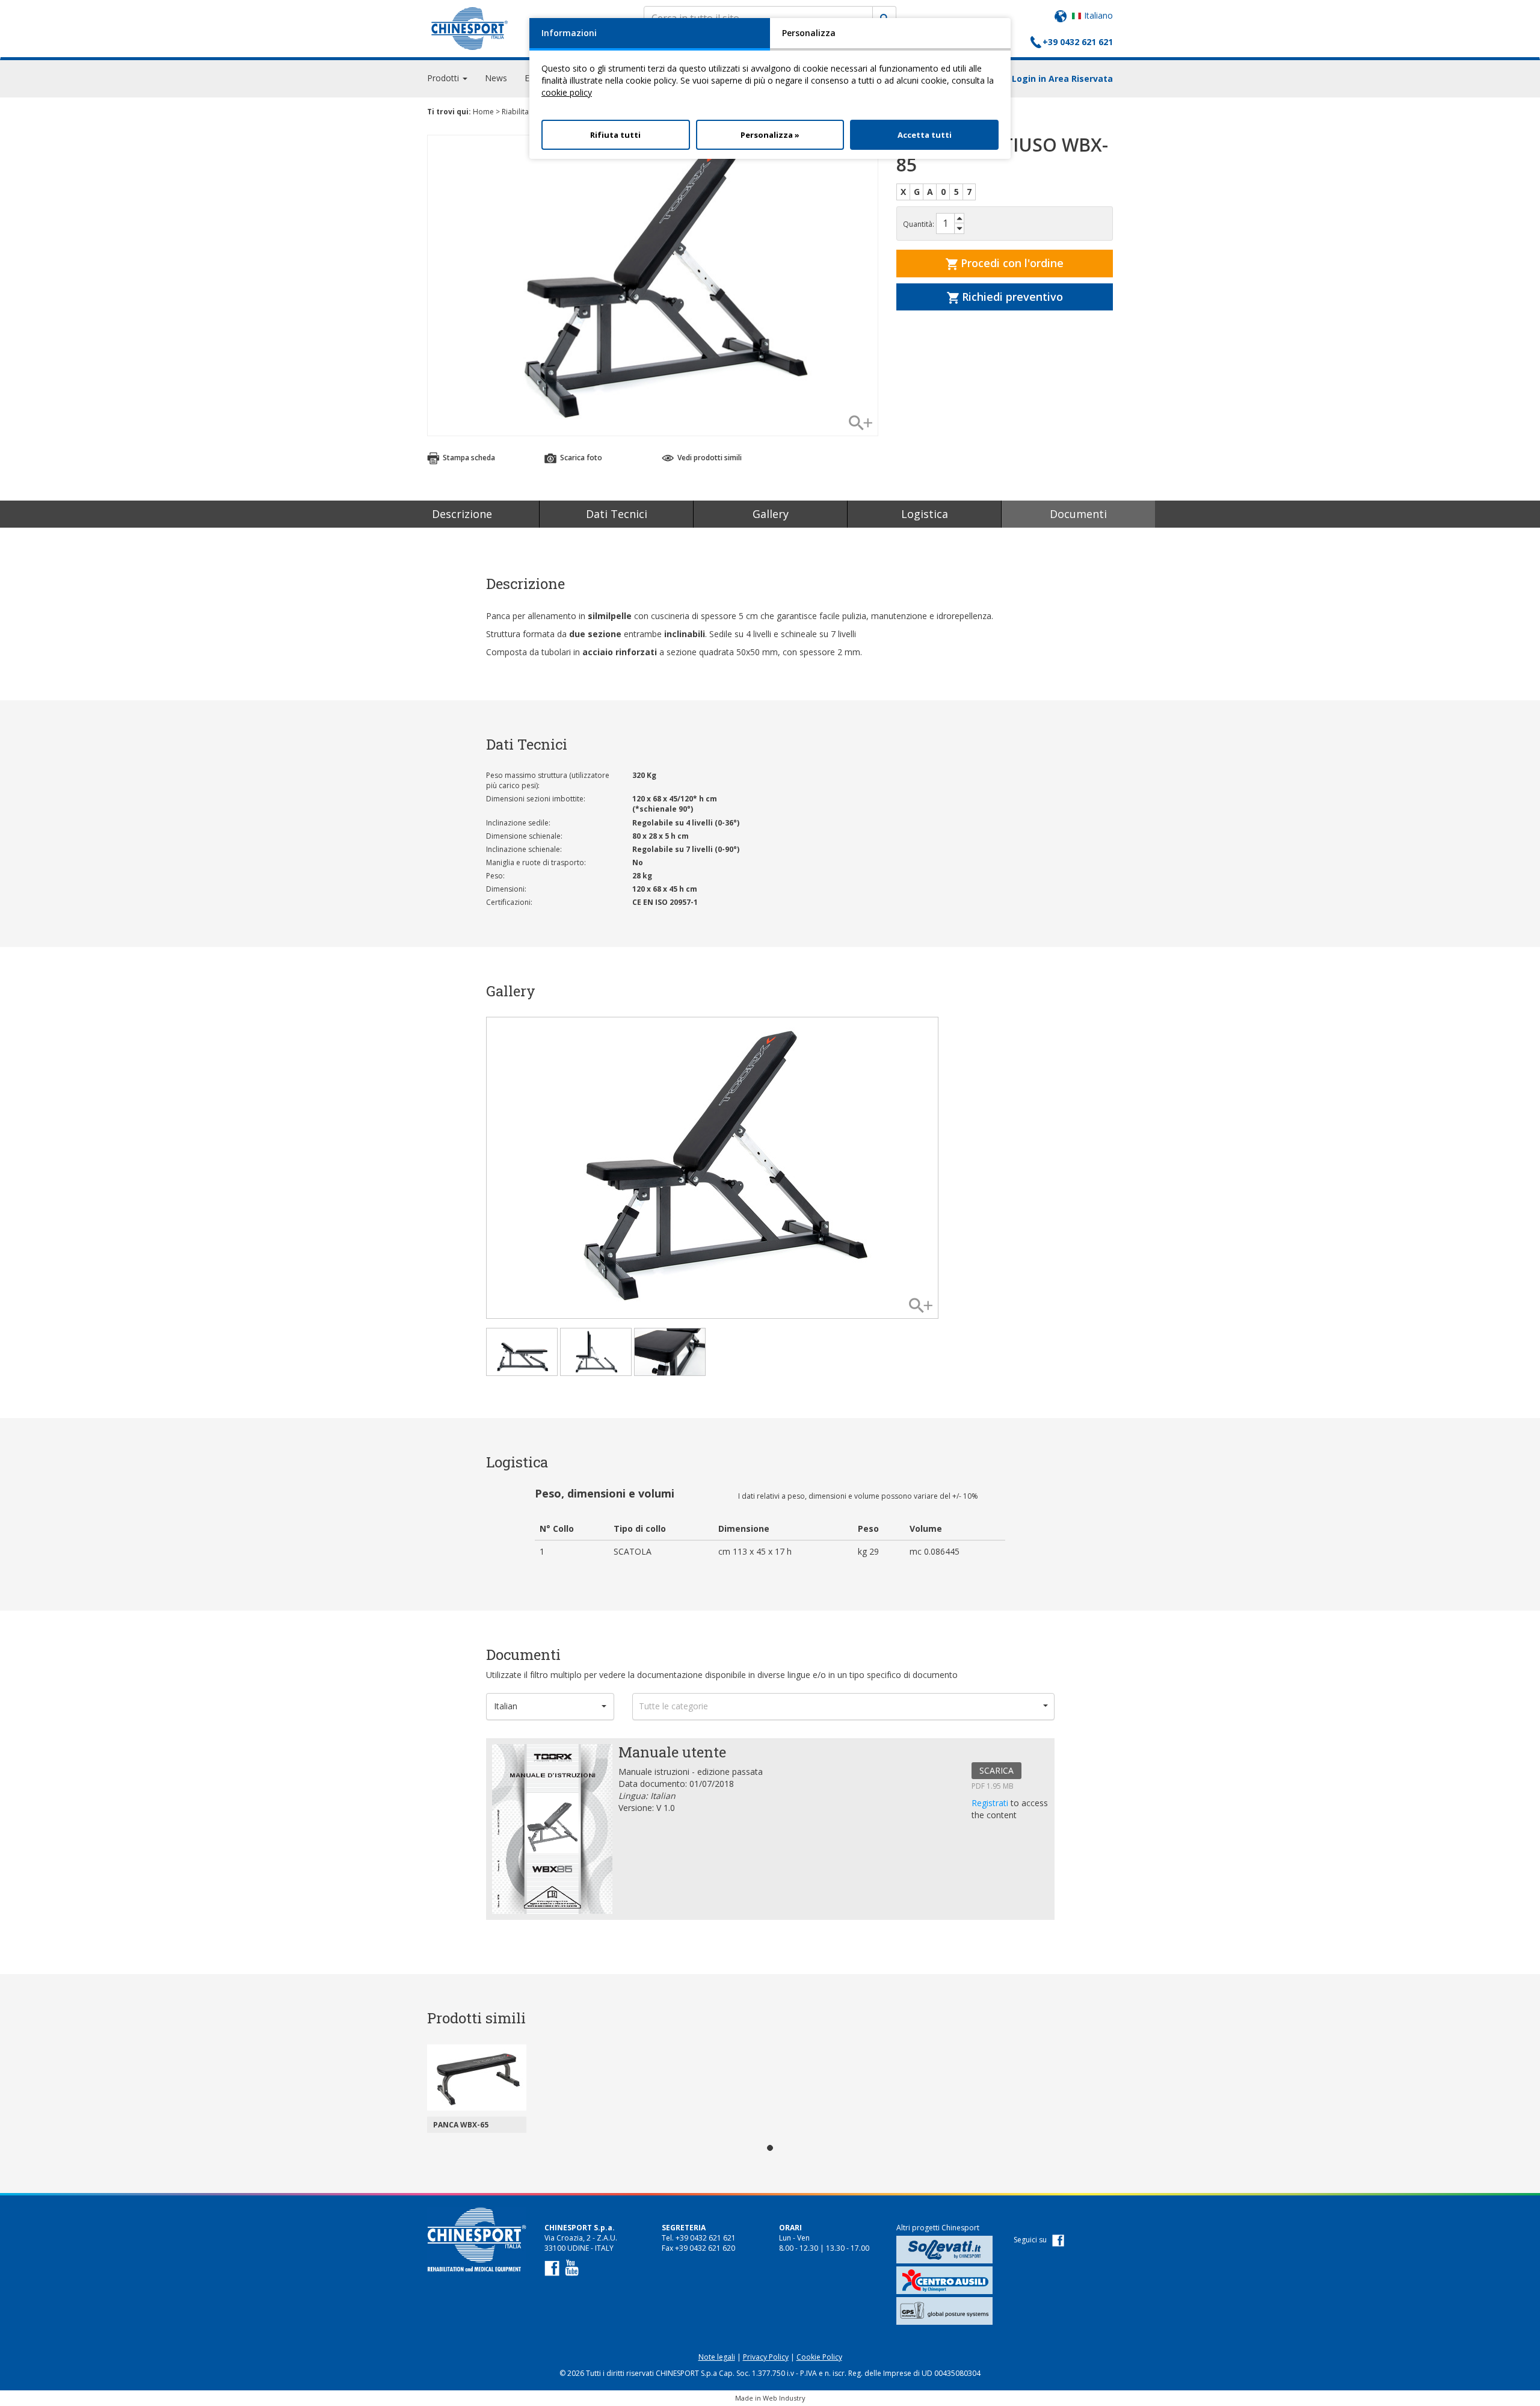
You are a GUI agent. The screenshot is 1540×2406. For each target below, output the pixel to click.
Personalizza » (770, 135)
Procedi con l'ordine (1011, 263)
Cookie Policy (819, 2357)
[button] (550, 1707)
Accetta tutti (925, 135)
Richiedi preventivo (1011, 297)
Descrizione (462, 514)
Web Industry (784, 2398)
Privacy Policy (766, 2357)
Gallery (771, 514)
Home (483, 112)
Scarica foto (580, 458)
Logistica (925, 514)
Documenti (1078, 514)
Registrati (991, 1803)
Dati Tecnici (617, 514)
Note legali (717, 2357)
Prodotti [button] (444, 78)
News (496, 78)
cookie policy (567, 92)
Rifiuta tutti (615, 135)
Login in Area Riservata (1062, 79)
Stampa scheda (468, 458)
